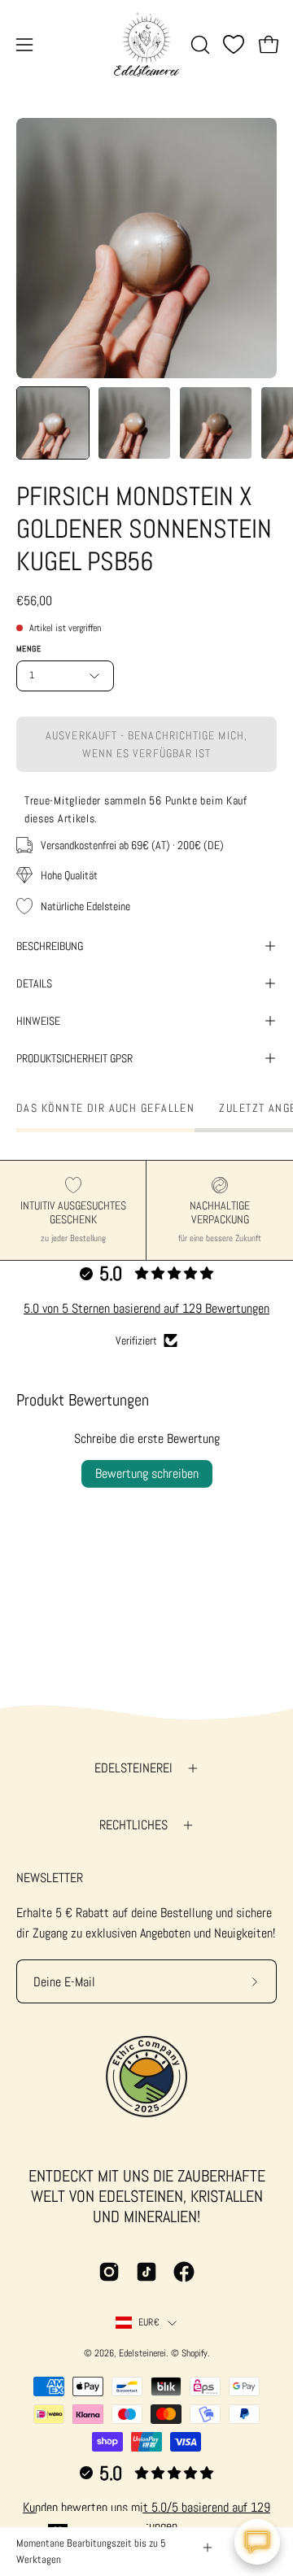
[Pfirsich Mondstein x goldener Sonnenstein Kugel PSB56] (53, 423)
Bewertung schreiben (147, 1473)
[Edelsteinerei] (146, 44)
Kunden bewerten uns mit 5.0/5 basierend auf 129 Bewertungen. (146, 2516)
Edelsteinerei (133, 1768)
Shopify (195, 2353)
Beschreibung (50, 946)
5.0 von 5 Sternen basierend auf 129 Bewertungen (146, 1308)
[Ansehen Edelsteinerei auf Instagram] (109, 2272)
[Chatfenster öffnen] (257, 2542)
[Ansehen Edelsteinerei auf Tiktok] (146, 2272)
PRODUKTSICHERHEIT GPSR (74, 1058)
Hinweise (38, 1021)
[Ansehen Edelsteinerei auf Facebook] (184, 2272)
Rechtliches (133, 1825)
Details (34, 983)
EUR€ (149, 2322)
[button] (199, 45)
